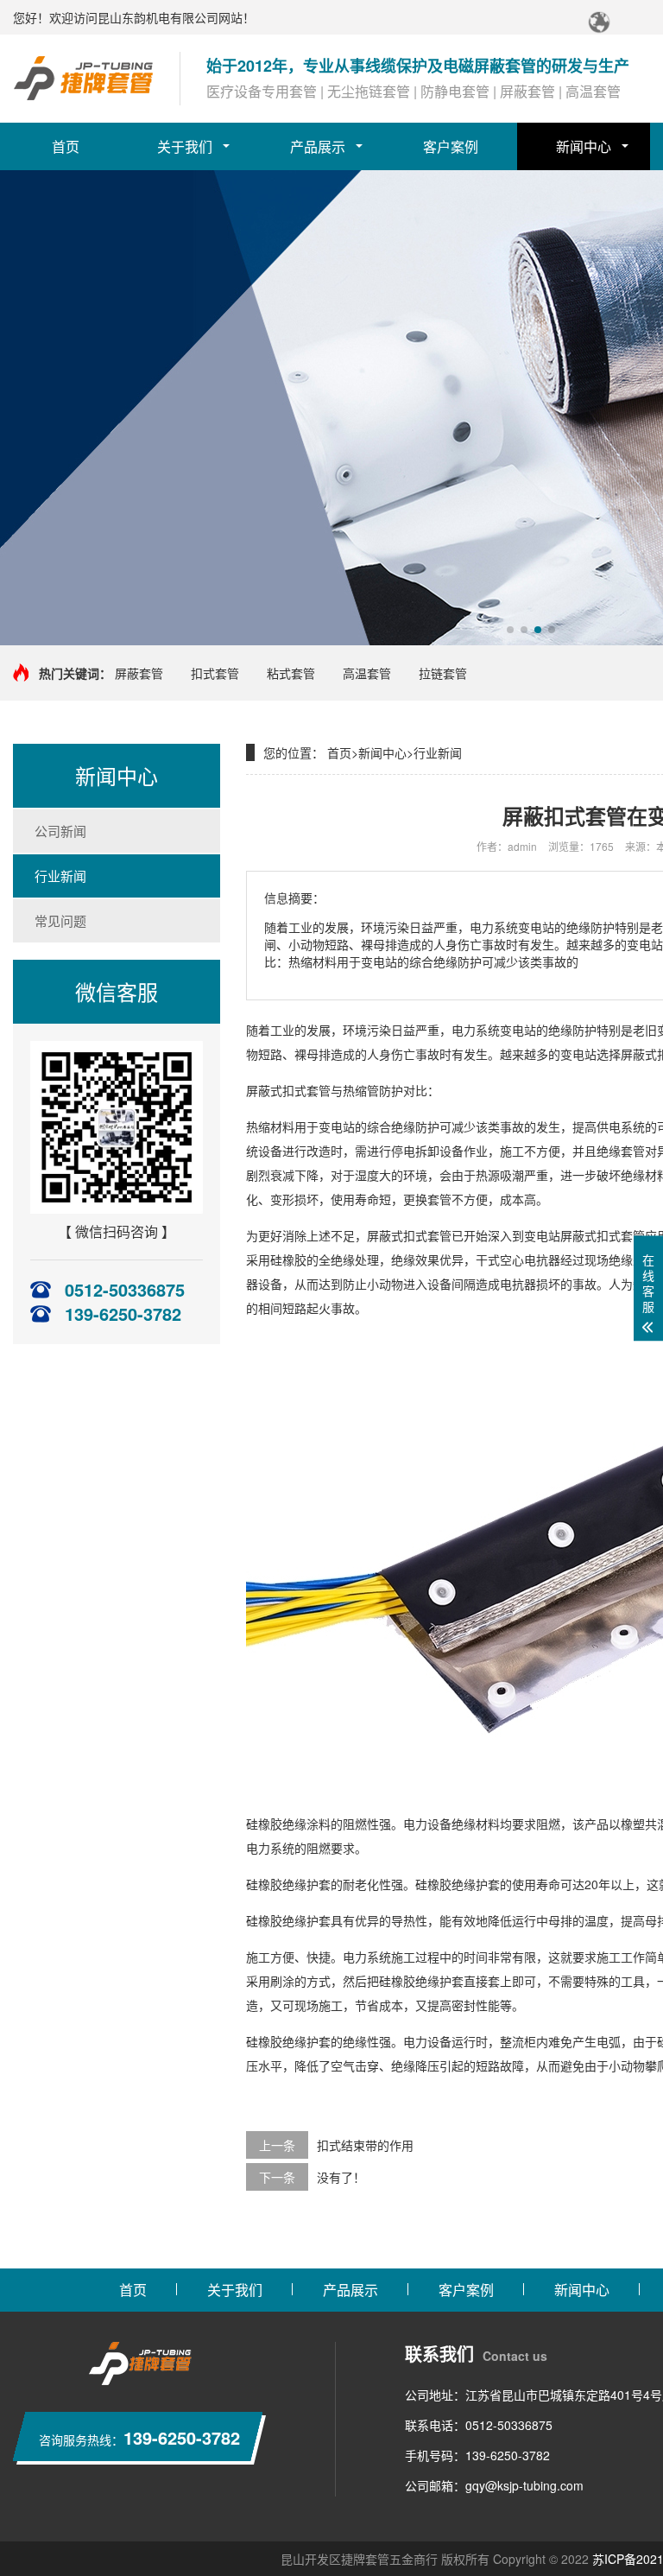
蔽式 (645, 1054)
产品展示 (318, 146)
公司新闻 (60, 831)
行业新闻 (60, 876)
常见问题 (60, 920)
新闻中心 (584, 146)
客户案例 (451, 146)
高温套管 (367, 673)
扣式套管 (215, 673)
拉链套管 (443, 673)
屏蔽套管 (139, 673)
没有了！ (341, 2177)
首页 (66, 146)
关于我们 (185, 146)
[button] (510, 630)
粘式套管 (291, 673)
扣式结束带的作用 (365, 2145)
